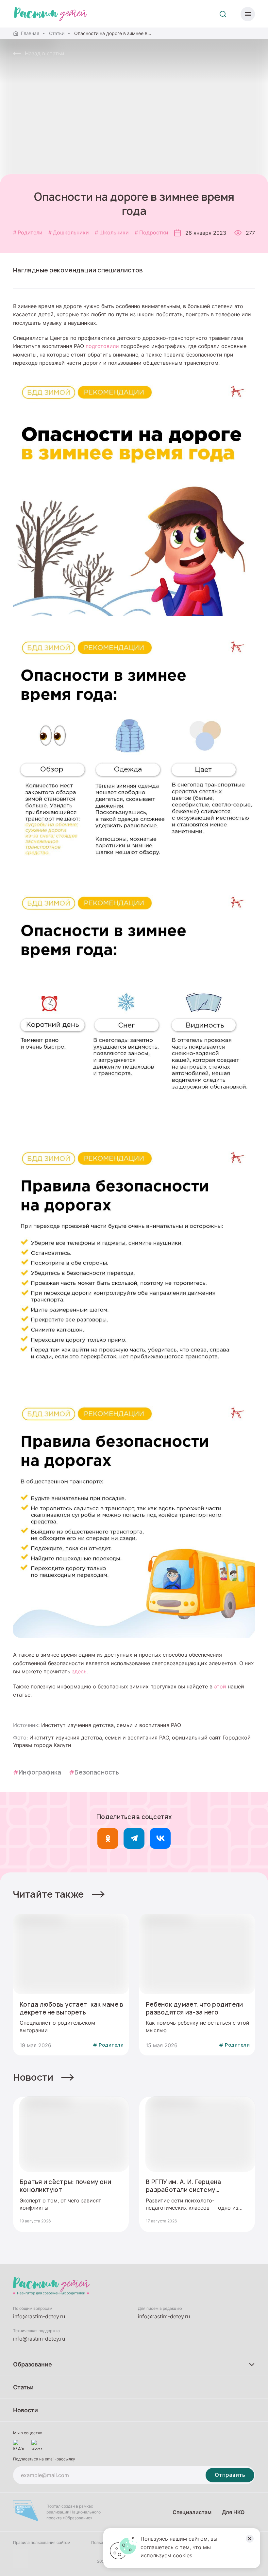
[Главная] (51, 14)
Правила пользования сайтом (42, 2542)
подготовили (102, 346)
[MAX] (18, 2445)
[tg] (134, 1838)
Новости (33, 2077)
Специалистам (192, 2512)
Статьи (57, 33)
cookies (183, 2555)
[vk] (160, 1838)
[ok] (108, 1838)
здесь (79, 1671)
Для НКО (233, 2512)
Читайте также (49, 1894)
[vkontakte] (37, 2445)
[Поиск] (223, 14)
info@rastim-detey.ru (39, 2316)
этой (220, 1686)
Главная (30, 33)
